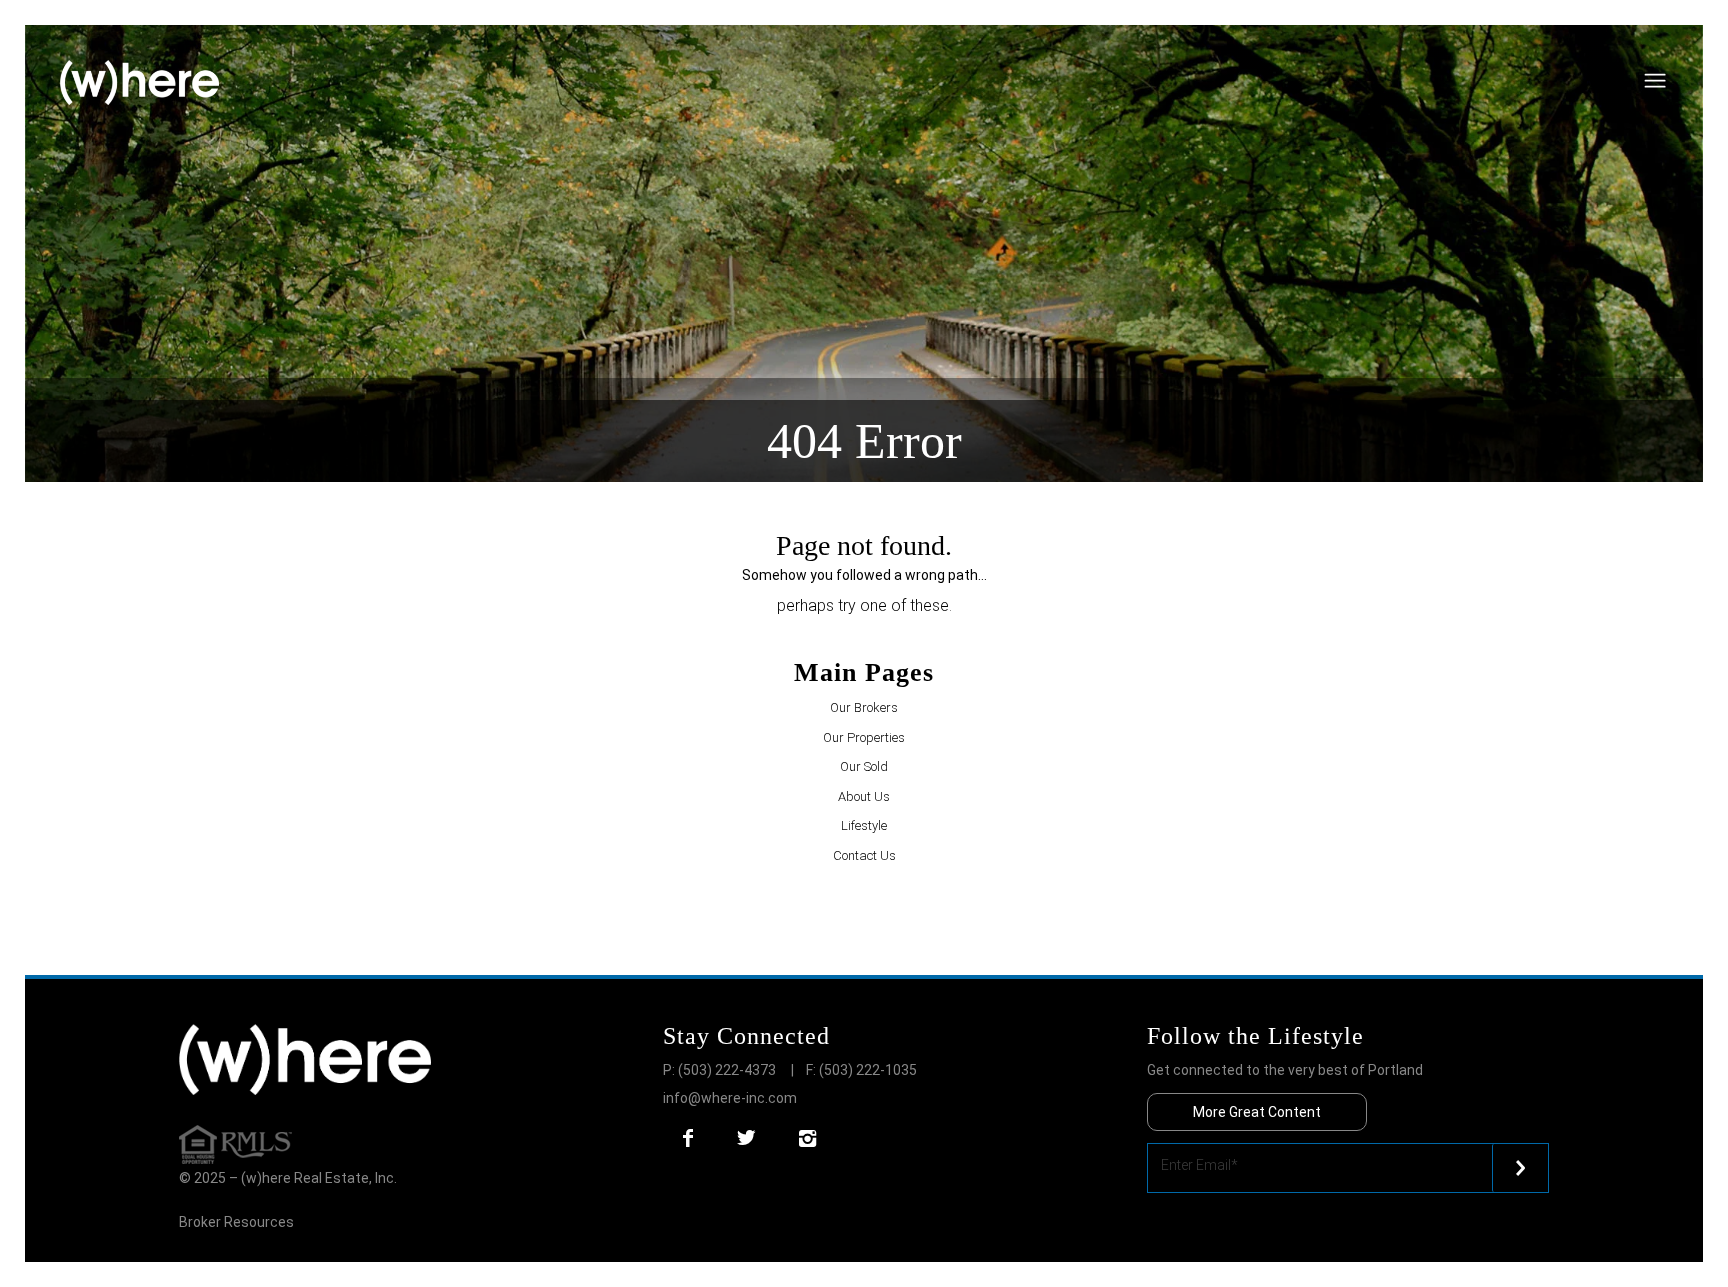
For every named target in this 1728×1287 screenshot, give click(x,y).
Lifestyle (864, 825)
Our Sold (864, 766)
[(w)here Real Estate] (139, 83)
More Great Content (1257, 1112)
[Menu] (1686, 45)
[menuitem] (1686, 45)
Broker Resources (236, 1222)
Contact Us (864, 855)
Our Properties (864, 737)
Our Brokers (864, 707)
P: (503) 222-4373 (719, 1070)
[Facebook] (688, 1138)
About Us (864, 796)
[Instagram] (807, 1138)
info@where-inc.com (730, 1098)
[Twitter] (746, 1138)
